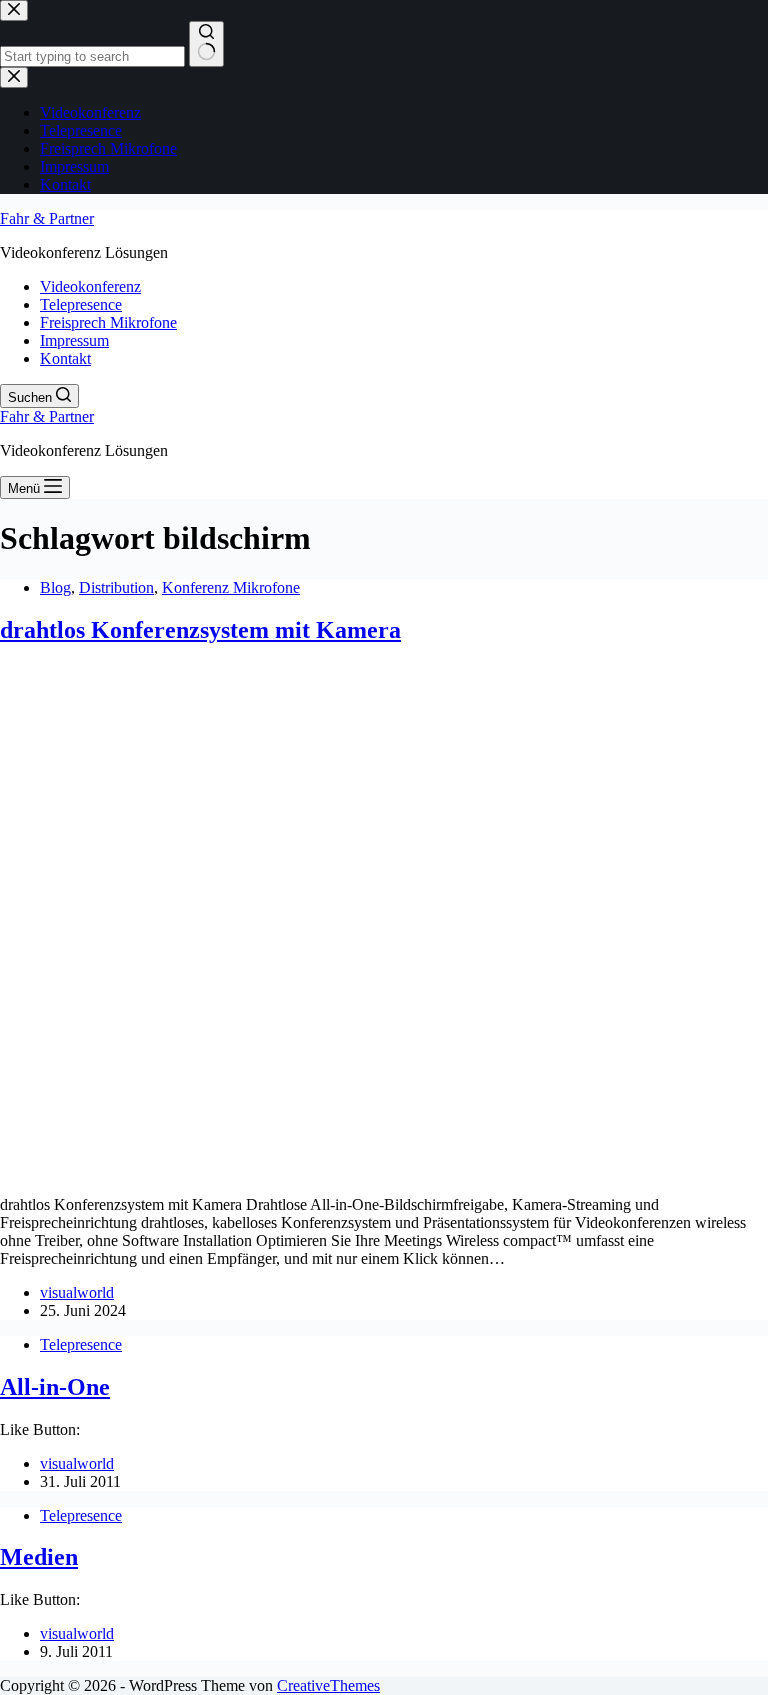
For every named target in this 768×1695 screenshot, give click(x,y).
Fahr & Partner (47, 218)
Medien (39, 1557)
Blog (55, 587)
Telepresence (81, 304)
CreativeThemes (328, 1685)
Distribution (116, 587)
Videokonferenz (90, 286)
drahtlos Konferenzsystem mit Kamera (200, 630)
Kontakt (65, 358)
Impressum (74, 340)
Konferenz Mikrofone (231, 587)
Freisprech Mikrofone (108, 322)
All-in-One (55, 1387)
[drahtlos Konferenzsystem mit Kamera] (384, 1170)
